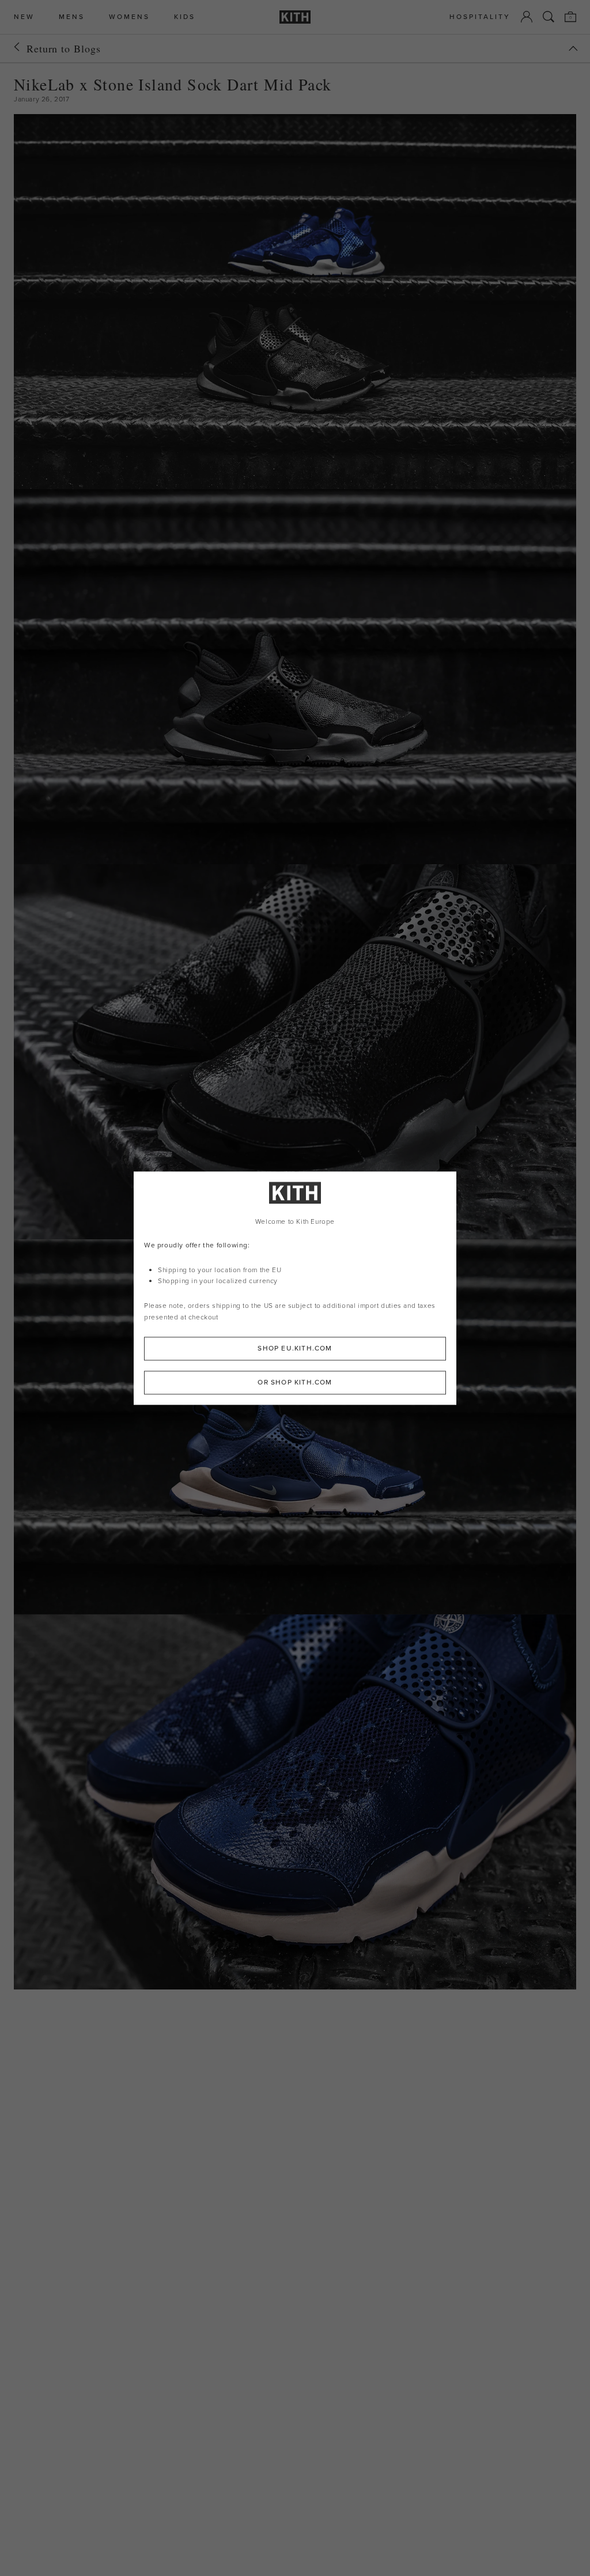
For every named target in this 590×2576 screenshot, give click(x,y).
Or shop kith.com (295, 1382)
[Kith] (295, 17)
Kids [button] (185, 17)
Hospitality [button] (480, 17)
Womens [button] (129, 17)
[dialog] (295, 1288)
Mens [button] (72, 17)
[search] (549, 17)
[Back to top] (573, 48)
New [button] (24, 17)
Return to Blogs (64, 48)
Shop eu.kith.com (295, 1348)
